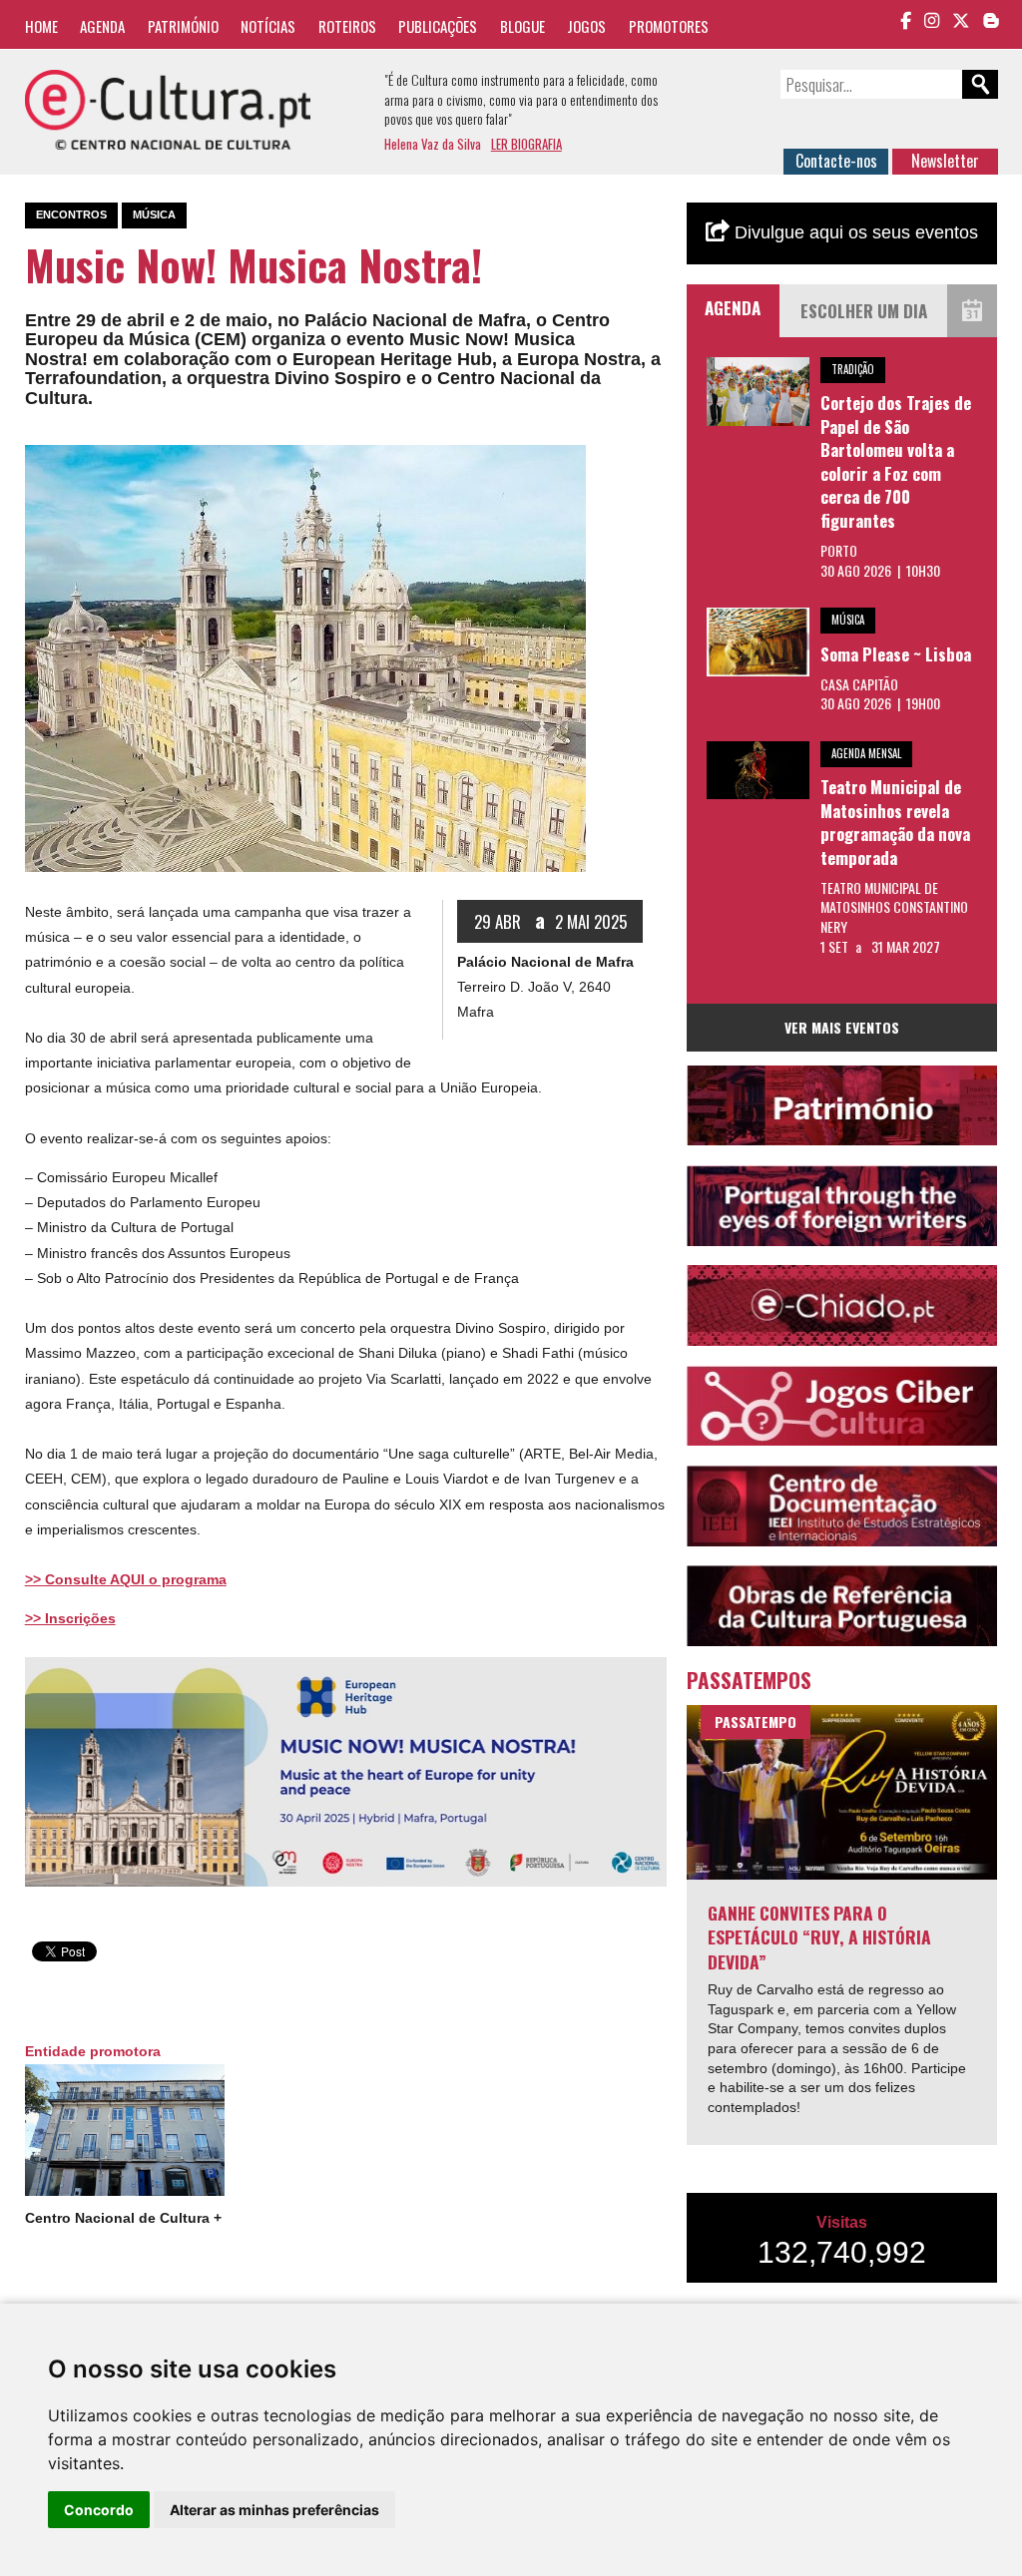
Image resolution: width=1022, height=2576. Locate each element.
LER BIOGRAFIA (526, 144)
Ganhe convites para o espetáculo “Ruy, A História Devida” (819, 1937)
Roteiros (347, 26)
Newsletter (945, 161)
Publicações (438, 26)
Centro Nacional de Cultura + (123, 2218)
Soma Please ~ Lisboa (896, 654)
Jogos (586, 26)
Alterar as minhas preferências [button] (274, 2510)
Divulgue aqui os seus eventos (854, 232)
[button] (568, 463)
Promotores (669, 26)
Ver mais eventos (842, 1027)
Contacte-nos (836, 161)
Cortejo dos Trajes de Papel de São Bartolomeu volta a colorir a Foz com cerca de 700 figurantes (896, 461)
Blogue (522, 26)
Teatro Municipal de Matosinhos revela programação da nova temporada (895, 822)
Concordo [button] (99, 2510)
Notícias (268, 26)
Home (41, 26)
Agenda (102, 26)
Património (183, 26)
